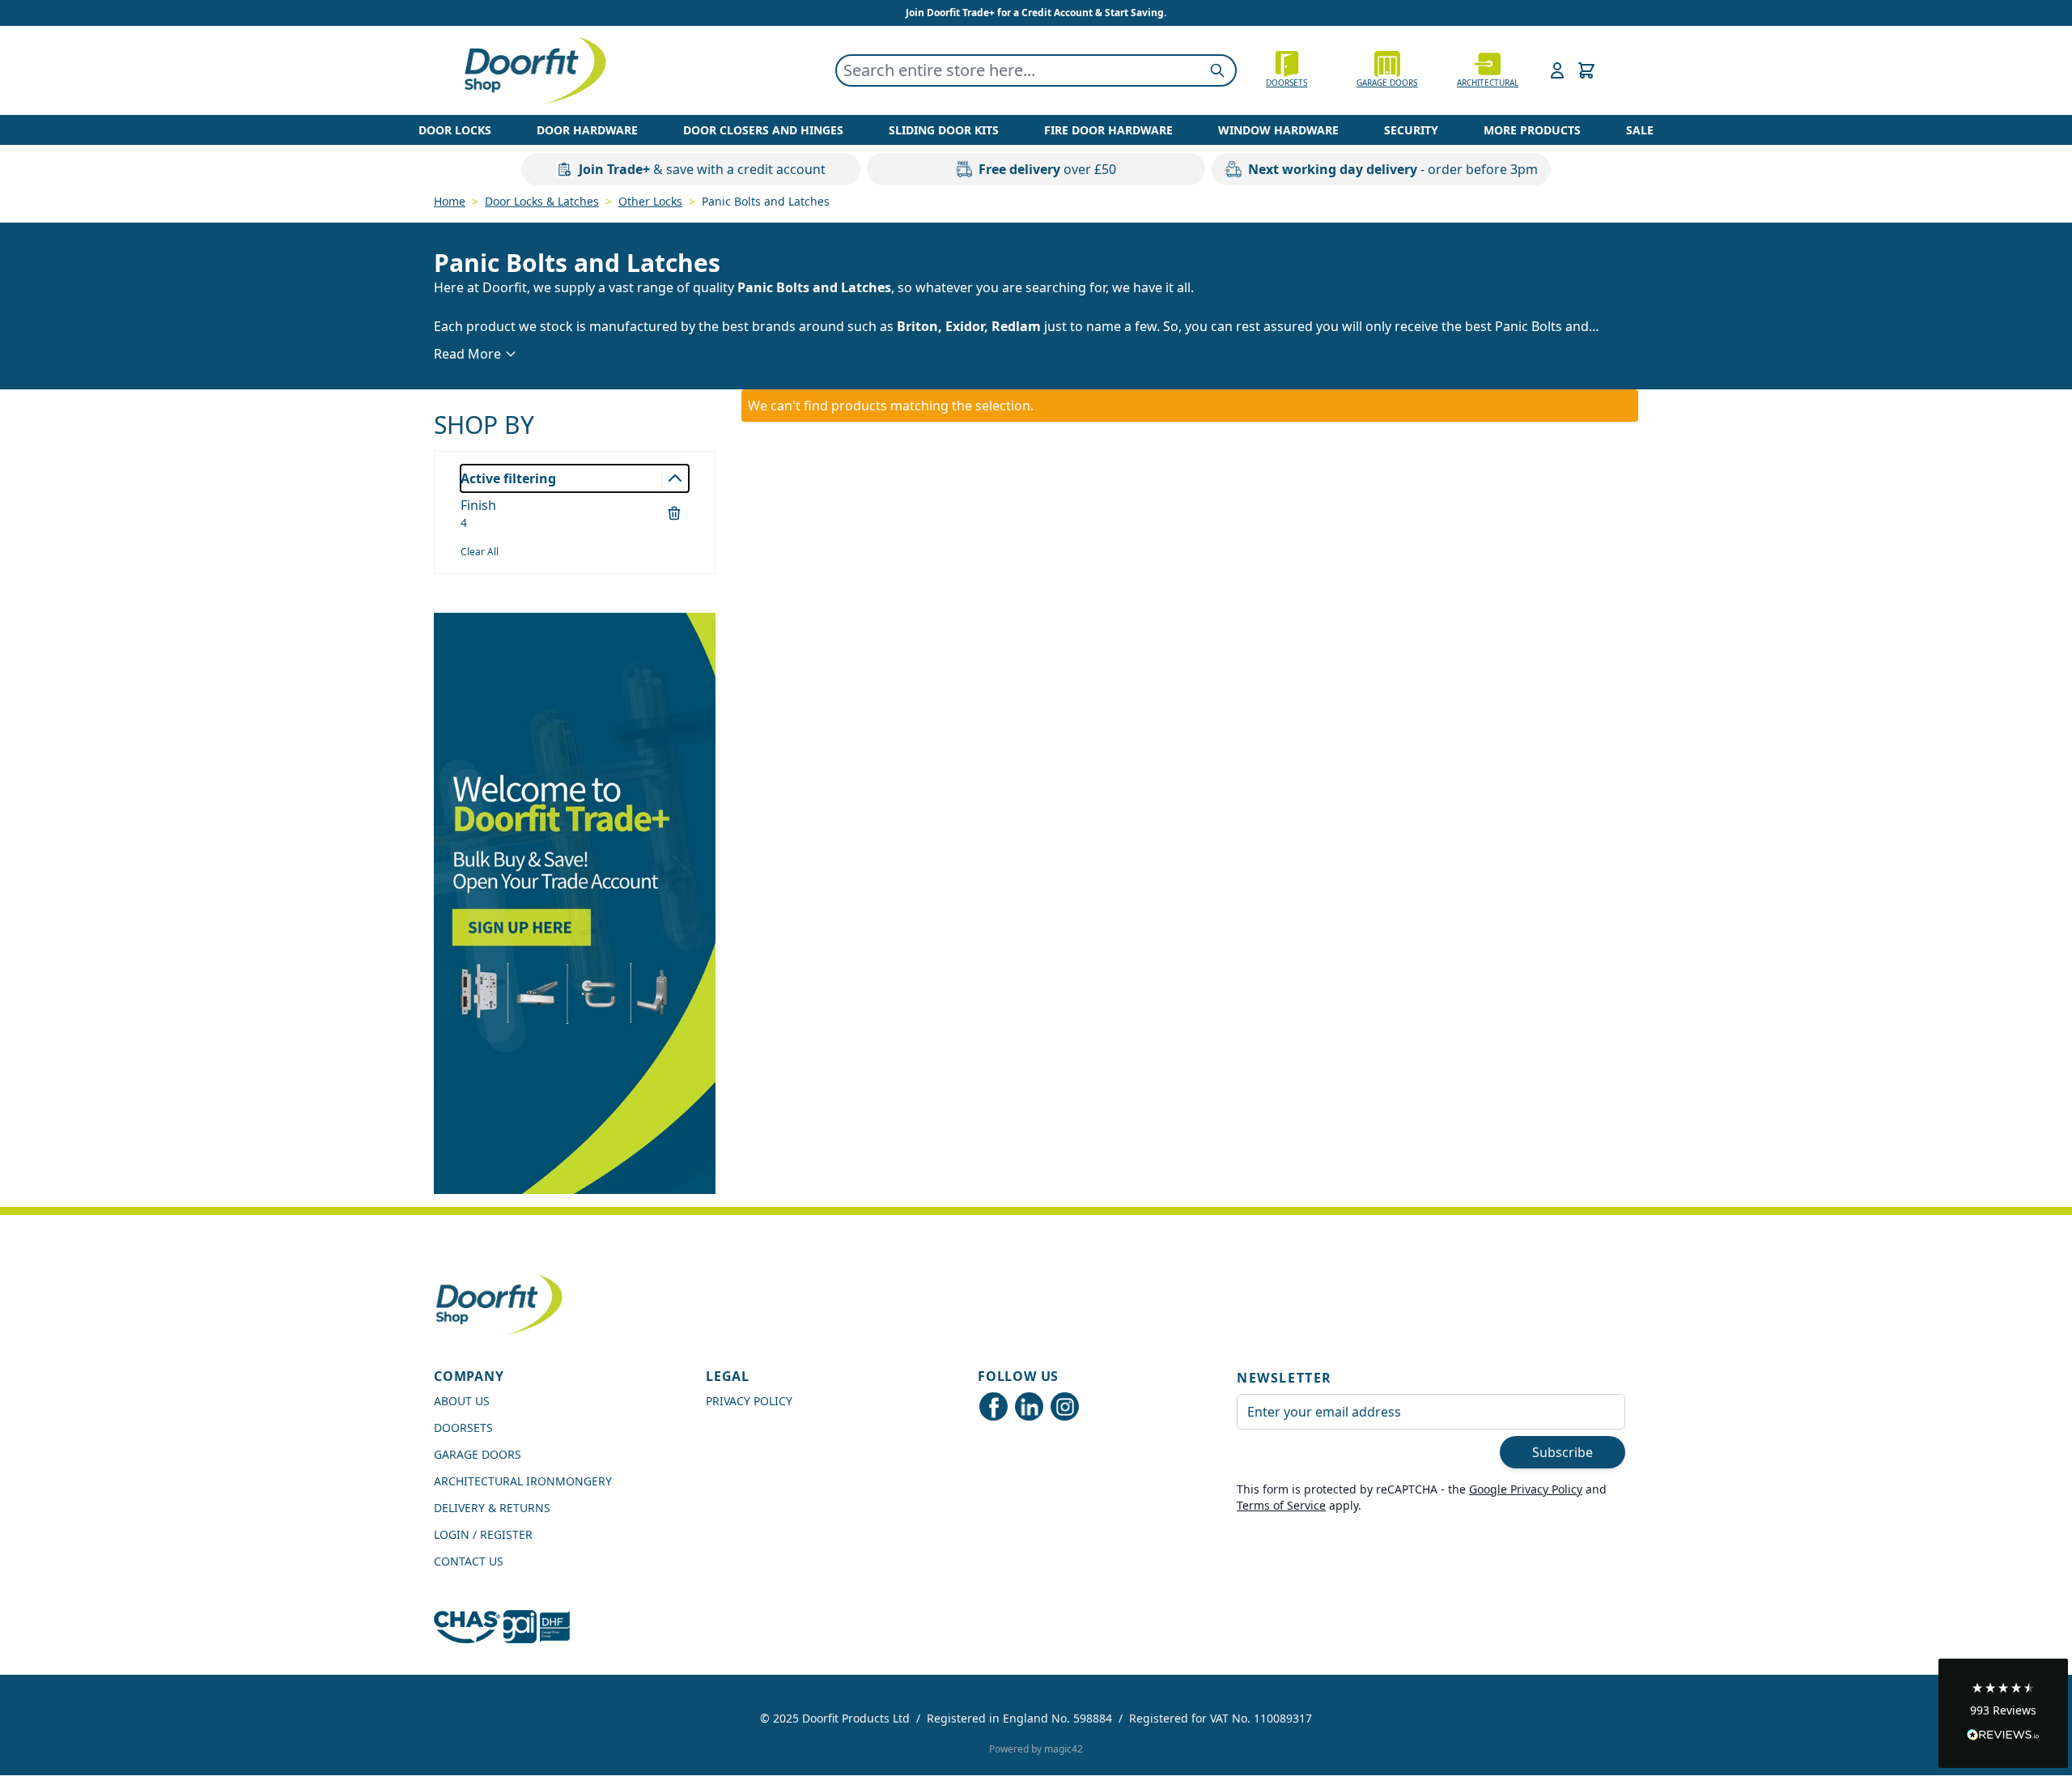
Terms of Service (1281, 1505)
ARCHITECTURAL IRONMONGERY (523, 1481)
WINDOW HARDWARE (1278, 130)
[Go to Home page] (534, 70)
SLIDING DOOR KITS (944, 130)
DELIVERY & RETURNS (492, 1508)
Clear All (480, 552)
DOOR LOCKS (455, 130)
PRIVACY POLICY (749, 1401)
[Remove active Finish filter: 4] (674, 513)
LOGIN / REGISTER (483, 1534)
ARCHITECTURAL (1488, 83)
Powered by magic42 (1036, 1749)
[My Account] (1557, 70)
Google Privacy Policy (1526, 1489)
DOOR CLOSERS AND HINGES (763, 130)
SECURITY (1411, 130)
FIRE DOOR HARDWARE (1108, 130)
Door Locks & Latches (542, 201)
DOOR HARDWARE (587, 130)
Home (450, 201)
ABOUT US (462, 1401)
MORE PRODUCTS (1532, 130)
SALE (1640, 130)
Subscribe (1562, 1452)
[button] (2003, 1713)
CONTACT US (469, 1561)
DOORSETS (463, 1428)
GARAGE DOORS (1387, 83)
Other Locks (650, 201)
